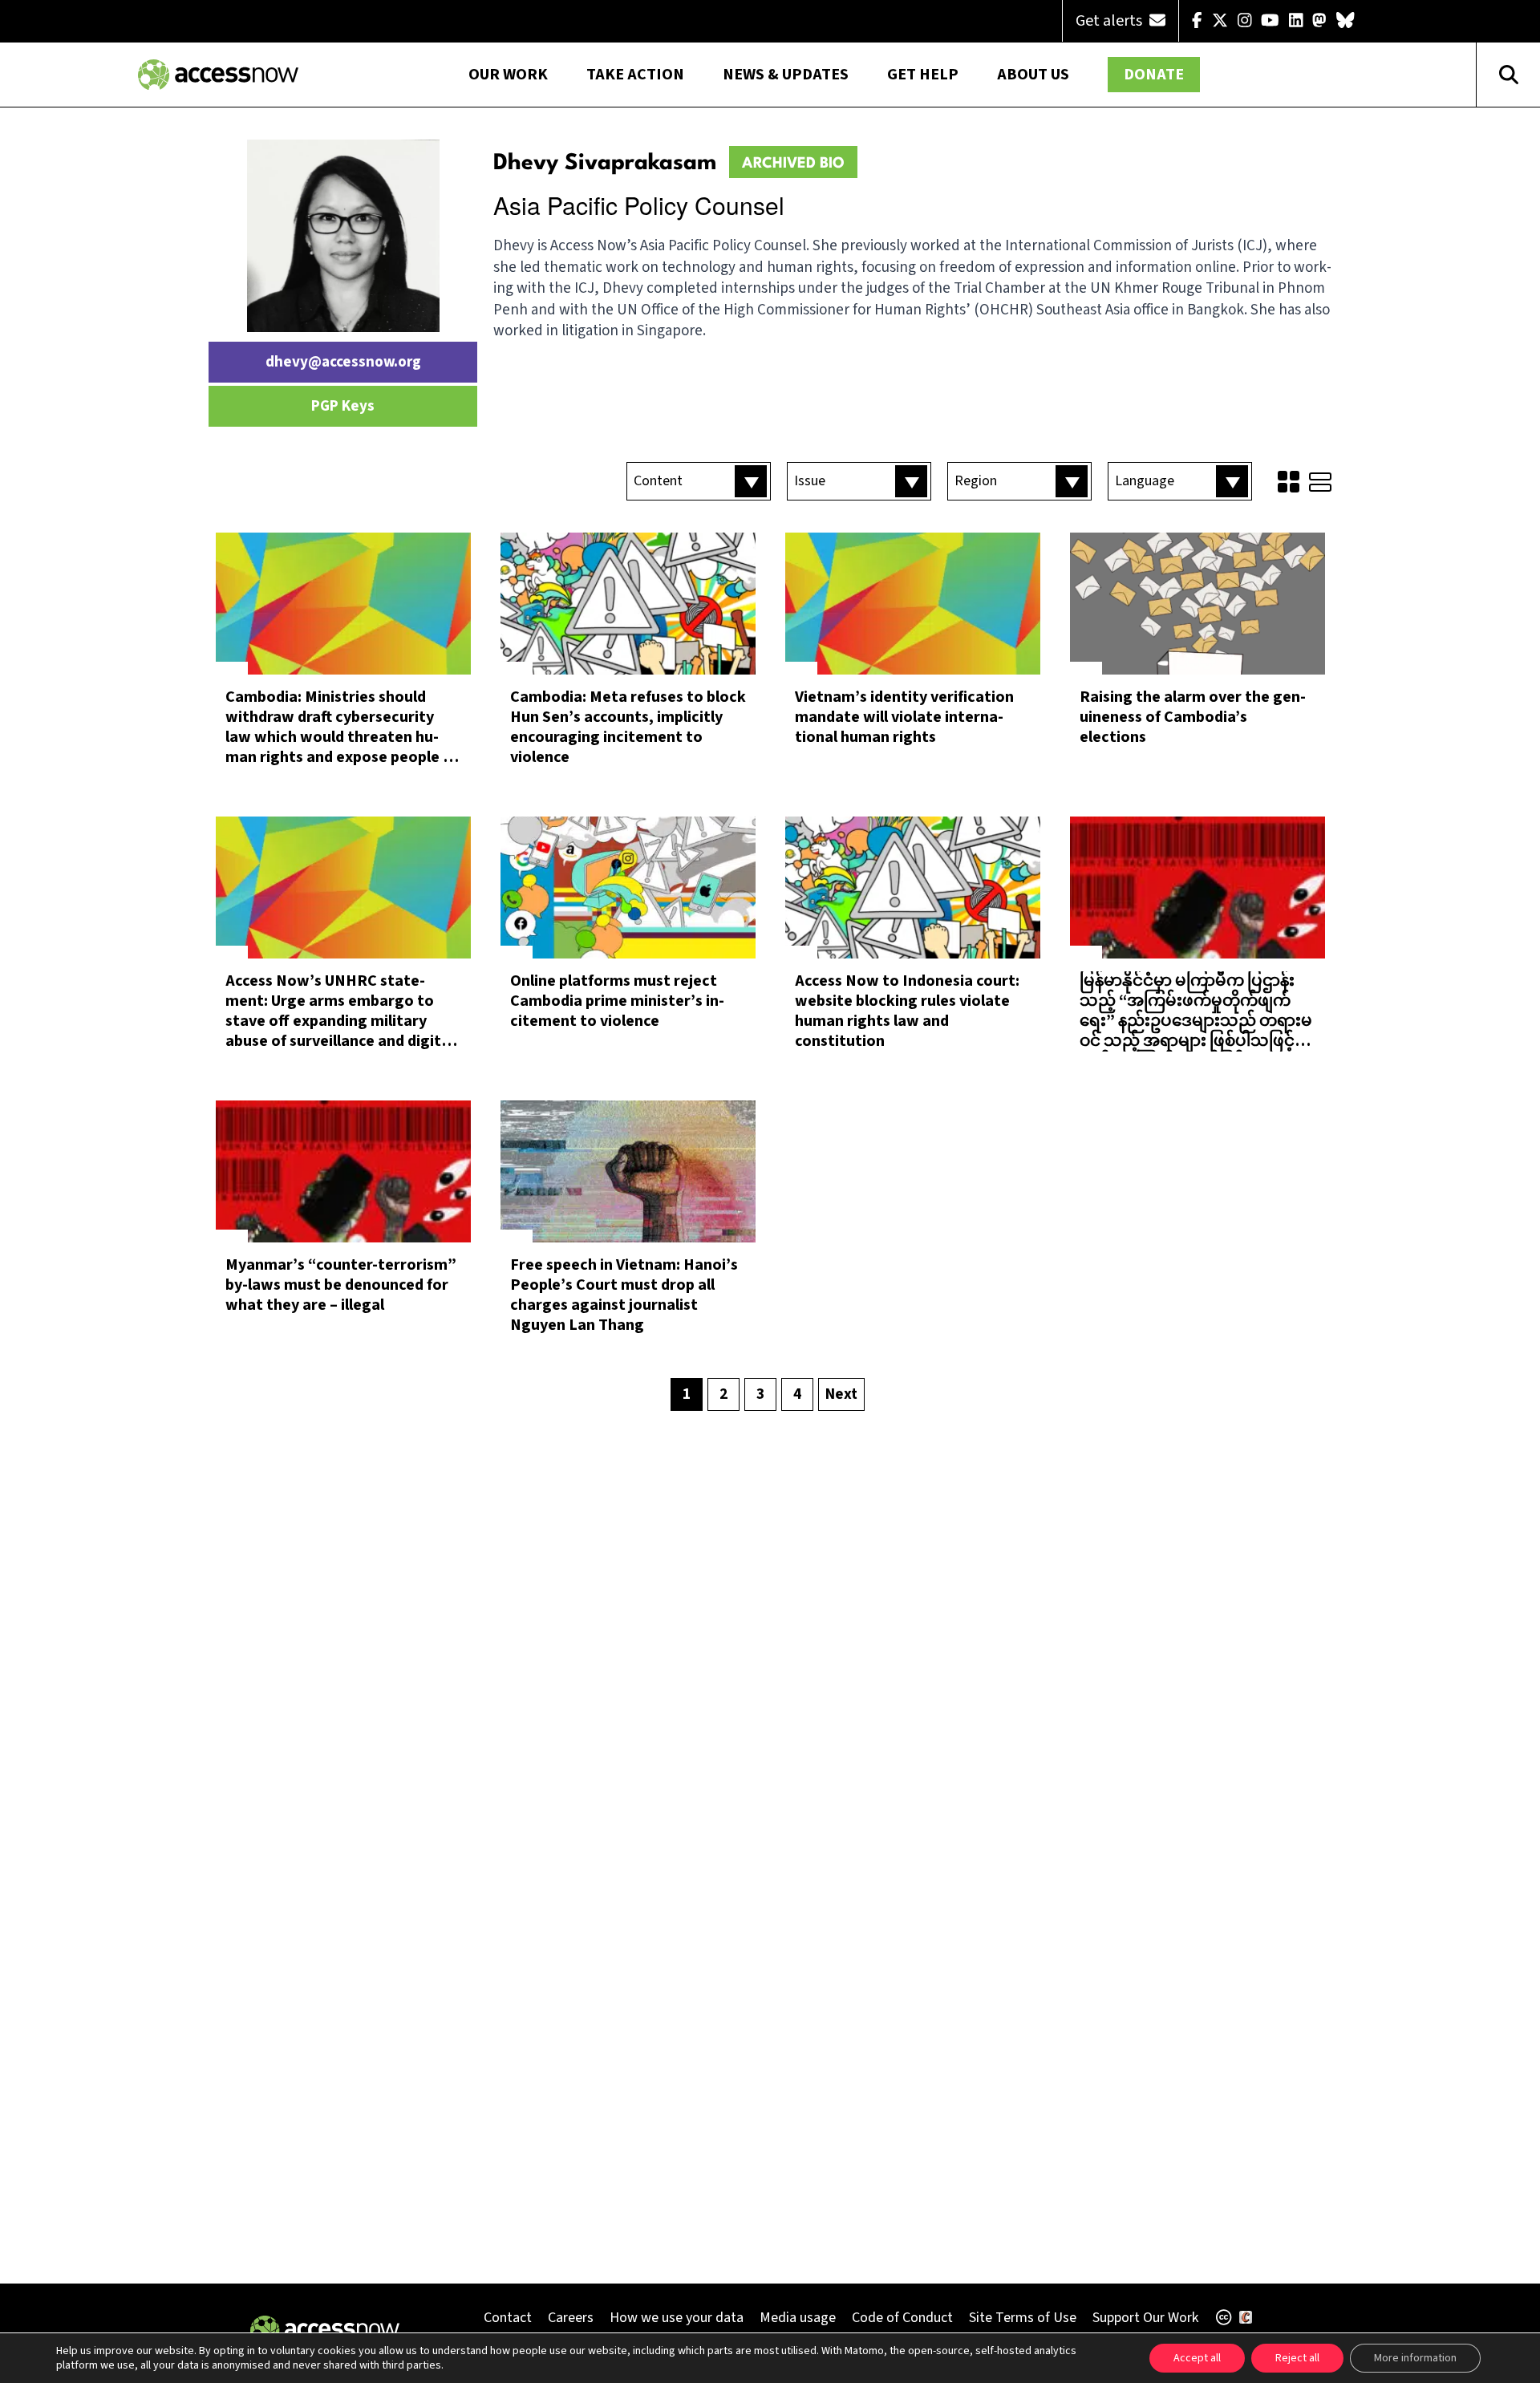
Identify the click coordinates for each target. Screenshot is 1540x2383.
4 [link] (797, 1394)
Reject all (1297, 2358)
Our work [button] (508, 75)
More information (1415, 2358)
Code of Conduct (902, 2318)
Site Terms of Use (1023, 2318)
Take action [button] (635, 75)
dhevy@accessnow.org (343, 362)
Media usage (798, 2318)
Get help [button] (923, 75)
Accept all (1197, 2358)
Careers (571, 2318)
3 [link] (760, 1394)
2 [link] (723, 1394)
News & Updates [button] (786, 75)
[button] (699, 481)
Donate (1154, 75)
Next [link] (841, 1394)
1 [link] (687, 1394)
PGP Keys (343, 406)
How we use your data (677, 2318)
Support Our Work (1145, 2318)
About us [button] (1033, 75)
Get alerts (1110, 21)
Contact (508, 2318)
